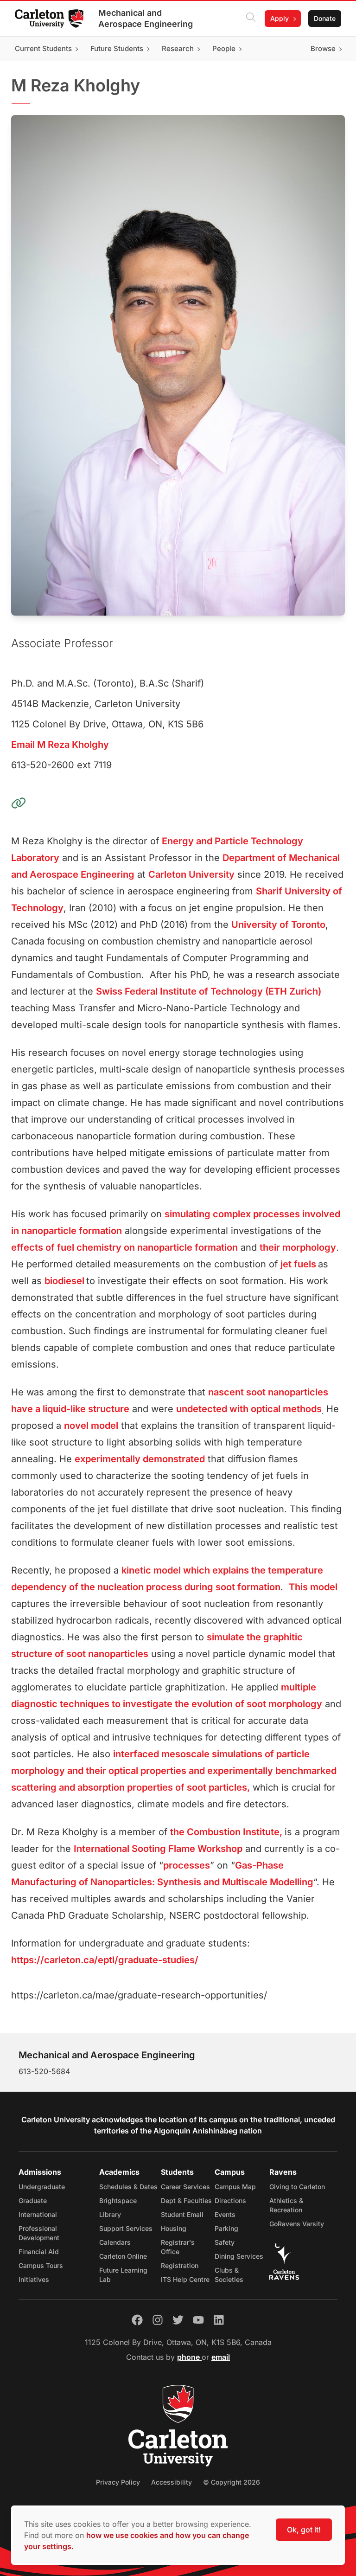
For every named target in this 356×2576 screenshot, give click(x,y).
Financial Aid (39, 2252)
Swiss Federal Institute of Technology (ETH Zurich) (209, 991)
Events (225, 2214)
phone (189, 2357)
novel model (91, 1426)
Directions (230, 2200)
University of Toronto (278, 925)
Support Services (126, 2228)
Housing (174, 2228)
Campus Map (235, 2187)
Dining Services (239, 2256)
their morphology (298, 1247)
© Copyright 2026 (232, 2482)
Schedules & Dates (128, 2187)
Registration (180, 2265)
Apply (280, 18)
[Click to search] (251, 19)
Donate (325, 18)
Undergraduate (42, 2187)
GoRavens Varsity (297, 2224)
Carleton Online (123, 2256)
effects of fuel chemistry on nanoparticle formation (124, 1247)
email (221, 2357)
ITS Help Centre (185, 2279)
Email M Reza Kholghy (60, 745)
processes (187, 1865)
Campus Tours (41, 2265)
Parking (226, 2228)
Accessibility (172, 2482)
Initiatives (34, 2279)
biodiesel (64, 1281)
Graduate (33, 2200)
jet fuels (298, 1264)
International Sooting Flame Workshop (158, 1849)
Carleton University (191, 874)
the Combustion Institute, (227, 1832)
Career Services (185, 2187)
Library (110, 2214)
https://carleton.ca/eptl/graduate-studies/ (105, 1960)
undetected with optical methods (249, 1409)
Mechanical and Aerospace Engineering (146, 18)
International (38, 2214)
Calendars (115, 2242)
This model (313, 1587)
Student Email (182, 2214)
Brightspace (118, 2200)
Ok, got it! (304, 2530)
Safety (225, 2242)
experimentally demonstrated (140, 1459)
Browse (323, 48)
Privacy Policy (118, 2482)
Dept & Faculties (186, 2200)
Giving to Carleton (297, 2187)
